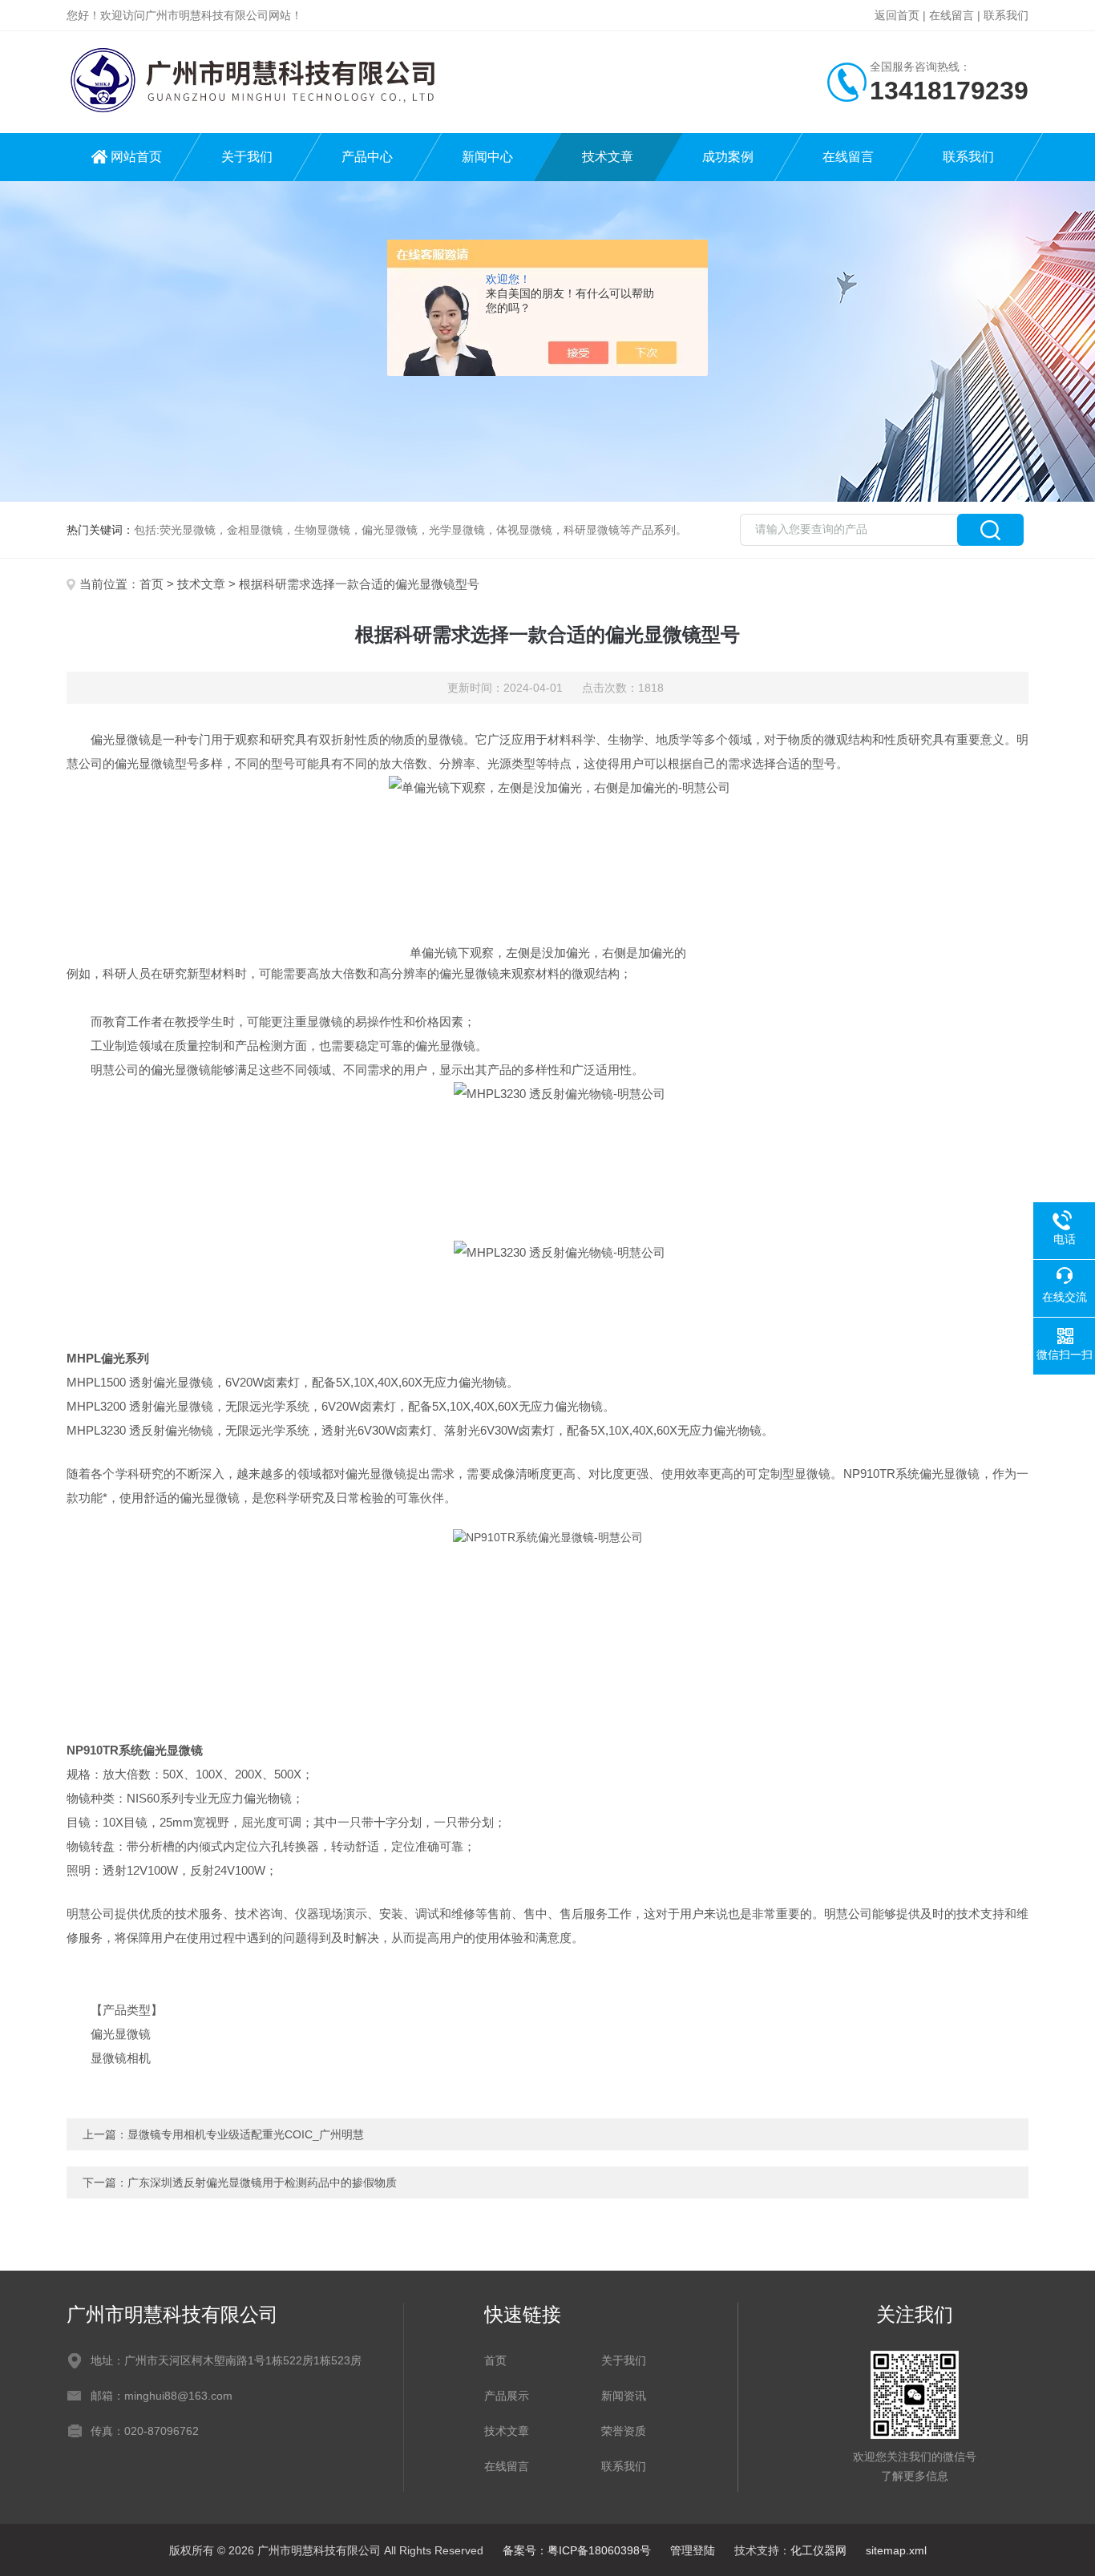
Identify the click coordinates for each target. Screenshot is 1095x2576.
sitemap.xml (896, 2550)
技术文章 (608, 157)
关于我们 (247, 157)
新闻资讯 (624, 2396)
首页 (152, 584)
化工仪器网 (818, 2550)
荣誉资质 (624, 2431)
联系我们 (1006, 15)
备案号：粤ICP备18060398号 (577, 2550)
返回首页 (897, 15)
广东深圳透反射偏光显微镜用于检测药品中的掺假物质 (262, 2182)
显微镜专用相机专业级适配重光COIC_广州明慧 (246, 2134)
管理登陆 (693, 2550)
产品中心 (367, 157)
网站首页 (136, 157)
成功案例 (728, 157)
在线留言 (952, 15)
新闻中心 (487, 157)
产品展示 (507, 2396)
